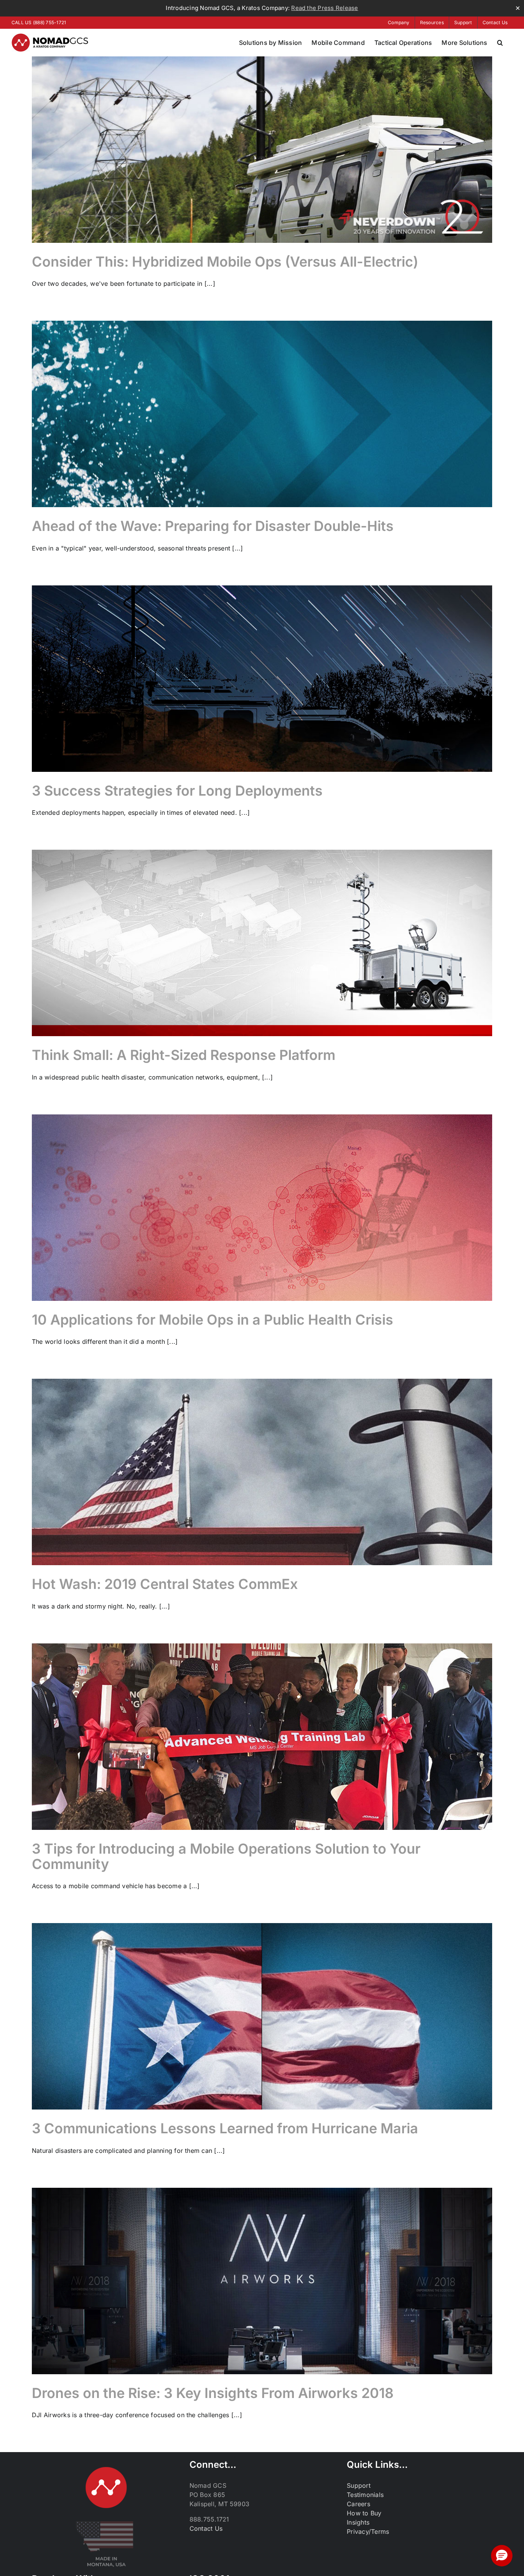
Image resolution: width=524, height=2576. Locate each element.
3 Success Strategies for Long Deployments (177, 791)
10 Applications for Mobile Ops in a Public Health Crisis (213, 1320)
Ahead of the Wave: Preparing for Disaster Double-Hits (213, 526)
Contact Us (206, 2528)
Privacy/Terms (368, 2532)
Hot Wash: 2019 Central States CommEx (165, 1584)
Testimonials (365, 2495)
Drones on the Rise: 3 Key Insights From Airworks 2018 (213, 2393)
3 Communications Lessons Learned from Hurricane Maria (225, 2128)
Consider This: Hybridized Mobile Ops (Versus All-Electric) (225, 262)
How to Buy (364, 2513)
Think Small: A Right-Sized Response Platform (184, 1055)
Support (359, 2485)
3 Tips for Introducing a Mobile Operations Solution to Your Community (226, 1856)
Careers (358, 2504)
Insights (358, 2522)
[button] (500, 43)
